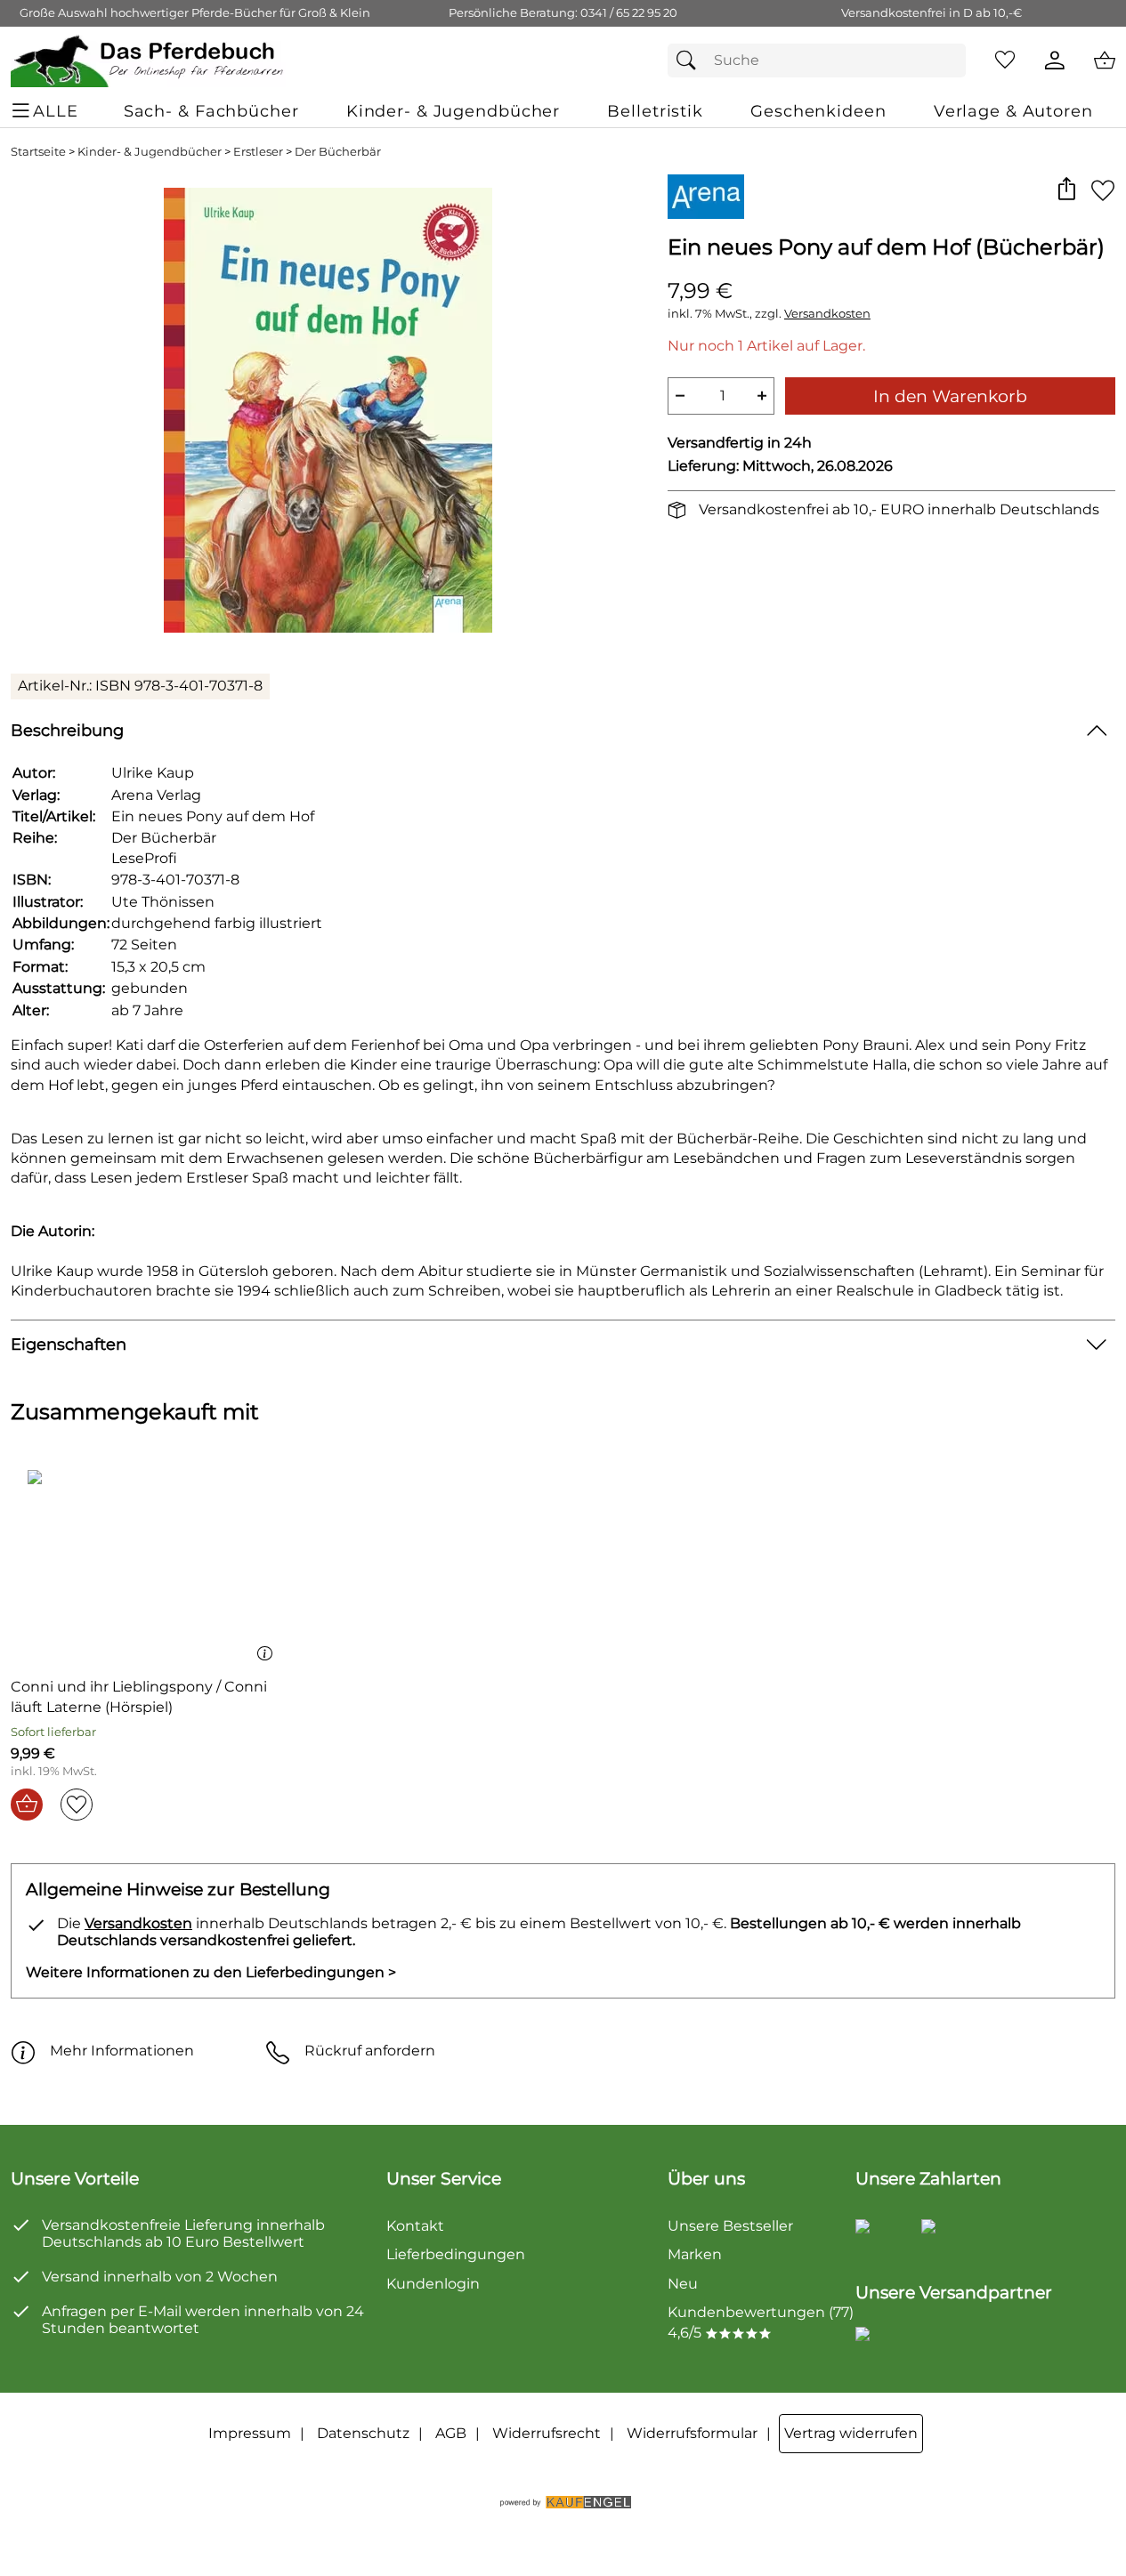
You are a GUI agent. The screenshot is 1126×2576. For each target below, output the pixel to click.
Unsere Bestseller (730, 2226)
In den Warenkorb (950, 396)
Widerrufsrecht (547, 2433)
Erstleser (258, 152)
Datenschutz (363, 2433)
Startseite (38, 152)
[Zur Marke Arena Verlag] (706, 197)
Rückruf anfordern (370, 2051)
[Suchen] (691, 61)
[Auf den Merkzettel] (1103, 190)
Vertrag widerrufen (851, 2433)
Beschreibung (67, 730)
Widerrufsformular (692, 2433)
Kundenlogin (433, 2284)
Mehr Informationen (122, 2051)
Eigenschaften (69, 1344)
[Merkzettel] (1005, 61)
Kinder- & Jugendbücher (150, 152)
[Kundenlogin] (1055, 61)
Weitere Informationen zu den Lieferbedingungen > (211, 1972)
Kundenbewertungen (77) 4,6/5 (761, 2322)
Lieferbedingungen (456, 2254)
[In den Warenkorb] (27, 1805)
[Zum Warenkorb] (1105, 61)
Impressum (250, 2433)
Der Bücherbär (338, 152)
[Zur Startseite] (148, 61)
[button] (1066, 190)
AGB (451, 2433)
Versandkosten (827, 314)
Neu (683, 2284)
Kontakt (415, 2226)
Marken (695, 2254)
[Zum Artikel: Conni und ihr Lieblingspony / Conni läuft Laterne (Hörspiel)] (146, 1567)
